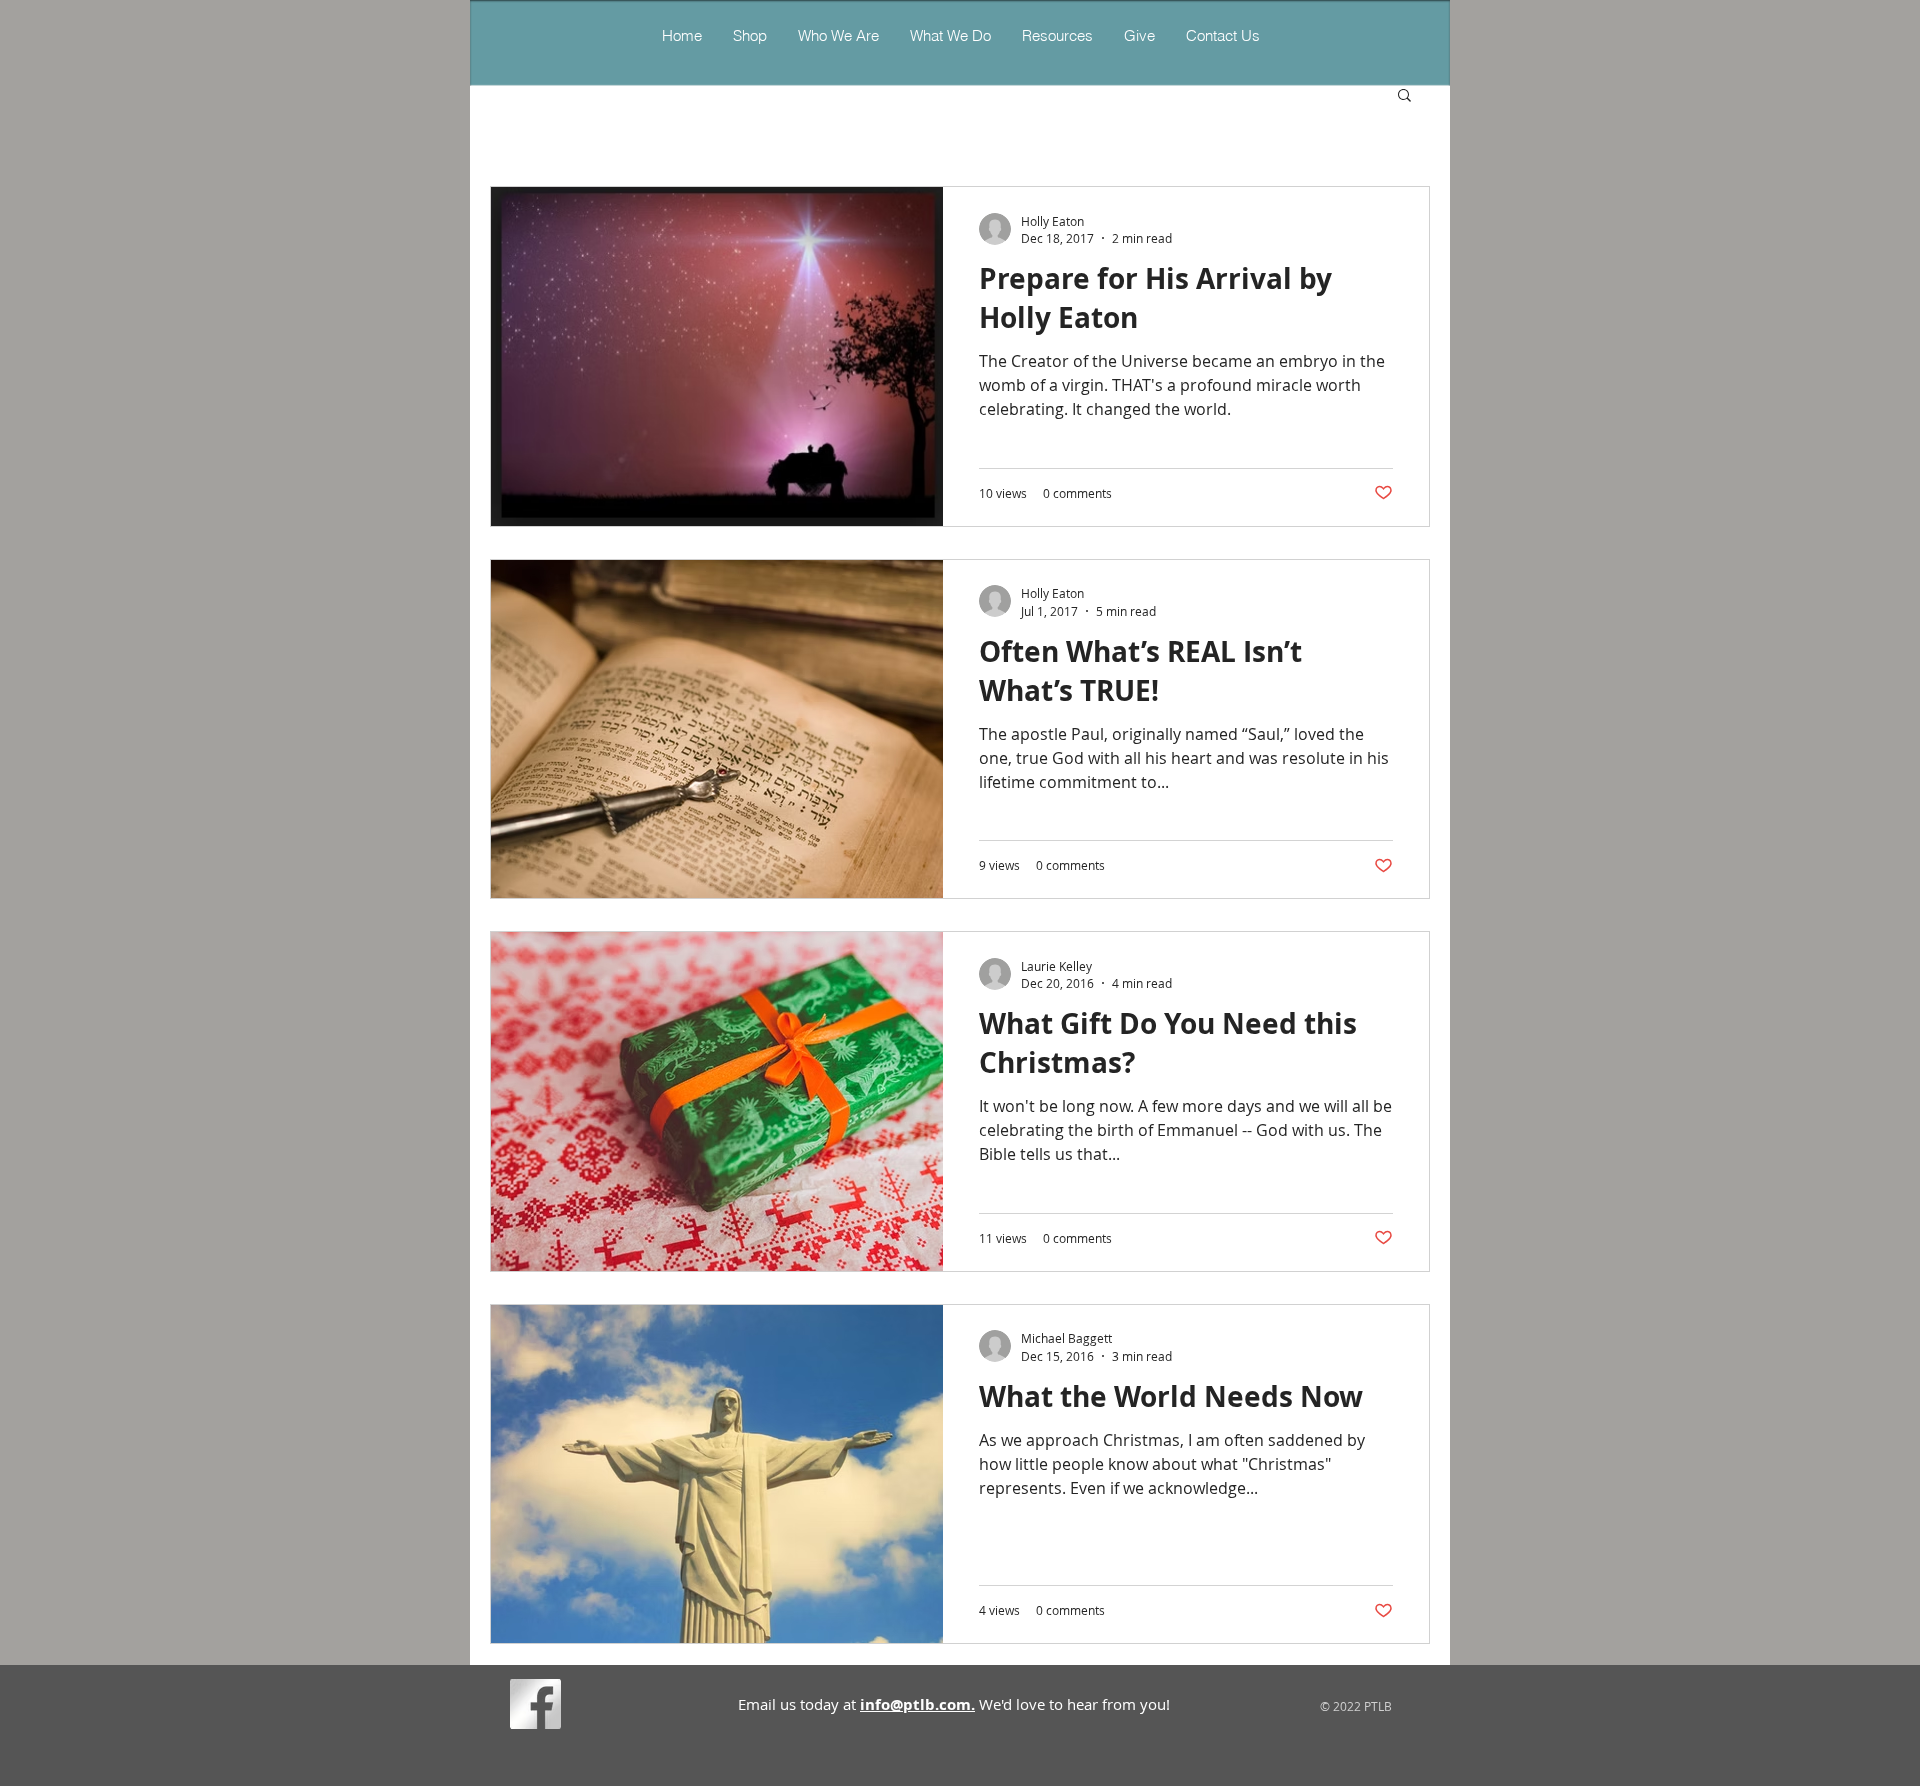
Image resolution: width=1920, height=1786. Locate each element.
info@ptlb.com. (917, 1704)
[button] (950, 35)
